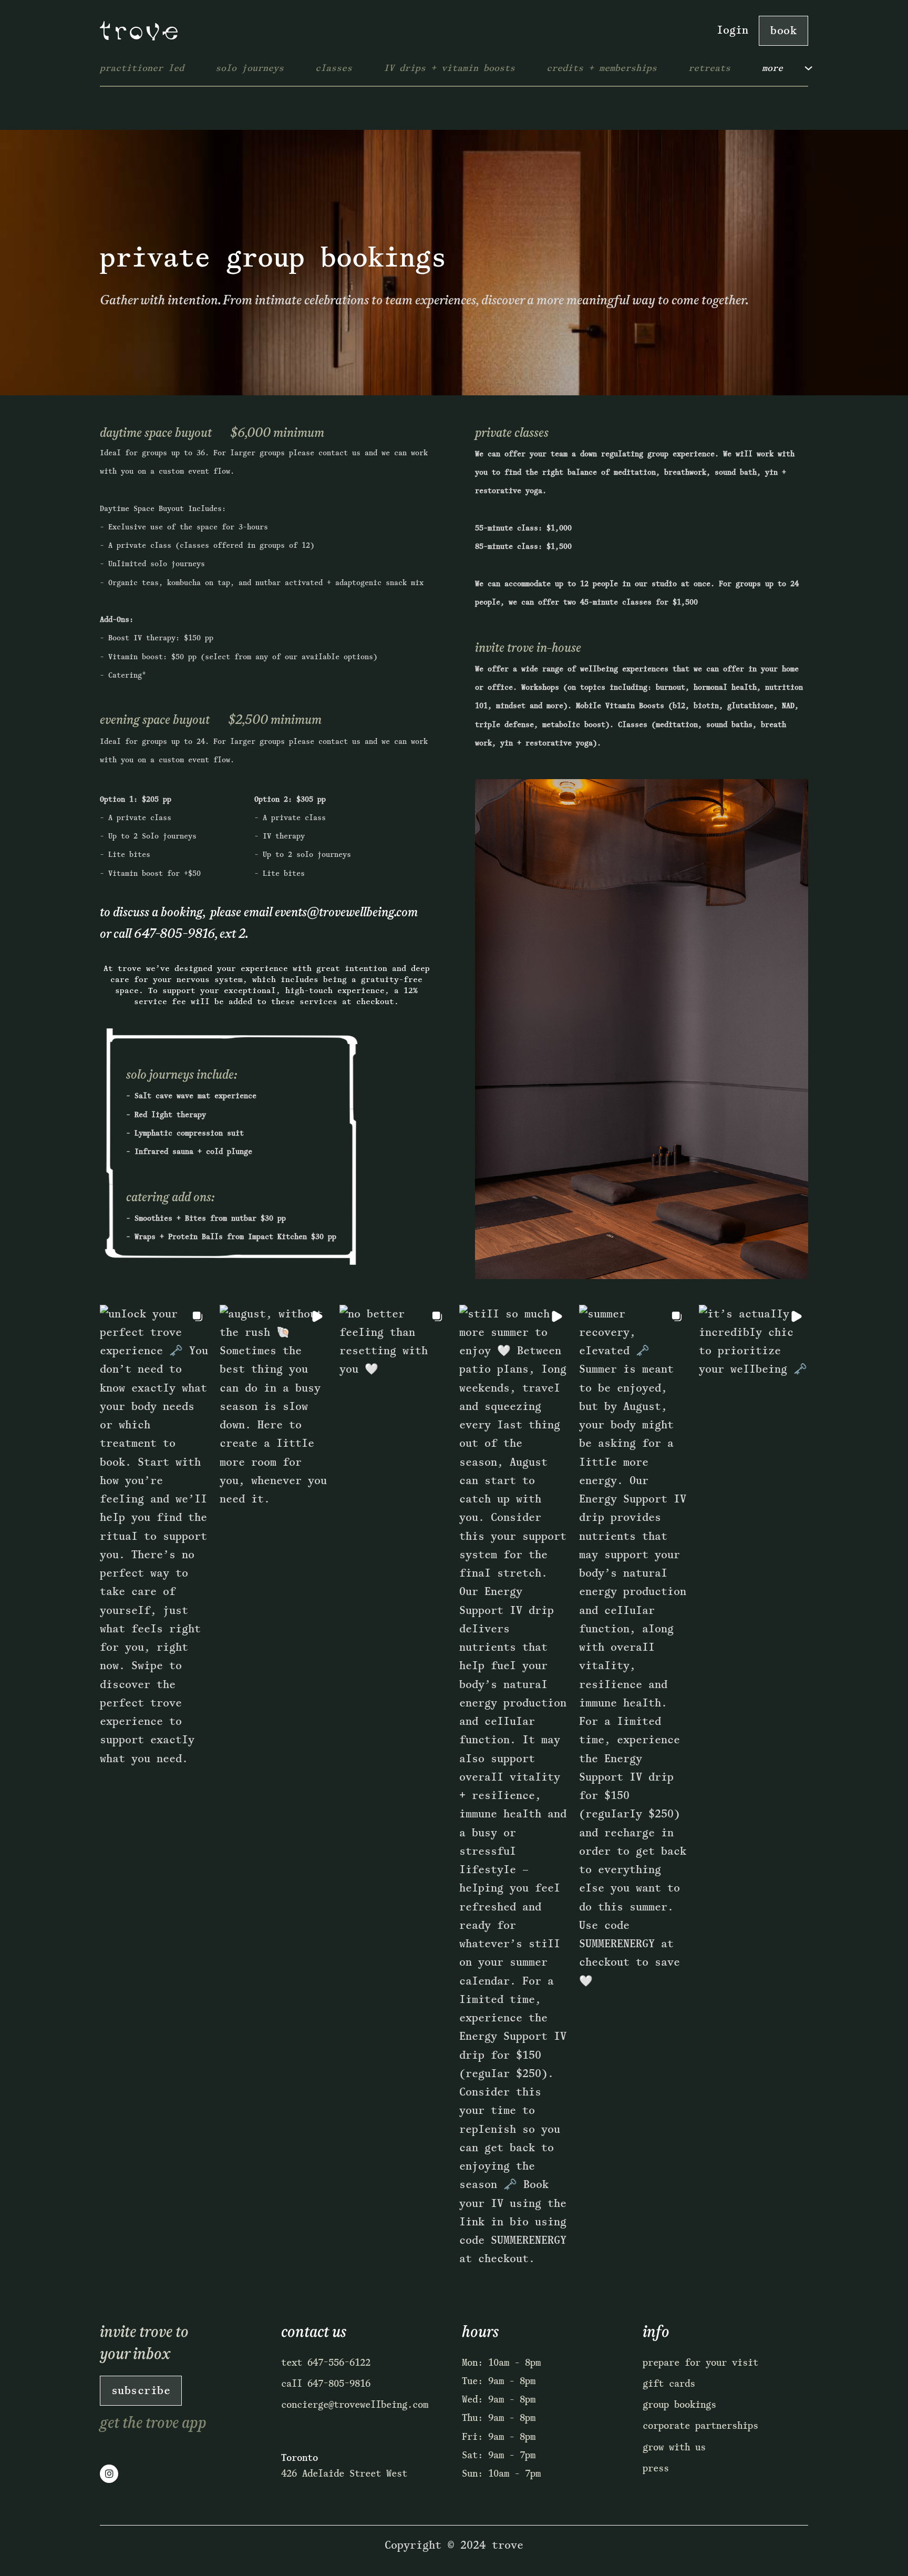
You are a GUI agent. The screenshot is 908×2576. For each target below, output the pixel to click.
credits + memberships (602, 68)
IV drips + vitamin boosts (449, 68)
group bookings (679, 2405)
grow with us (674, 2447)
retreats (709, 68)
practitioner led (142, 68)
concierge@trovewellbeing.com (355, 2405)
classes (334, 68)
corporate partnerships (700, 2426)
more (772, 68)
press (656, 2468)
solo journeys (250, 68)
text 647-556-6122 (326, 2363)
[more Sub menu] (816, 72)
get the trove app (153, 2423)
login (732, 30)
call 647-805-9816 (326, 2384)
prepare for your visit (700, 2363)
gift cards (669, 2384)
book (783, 30)
